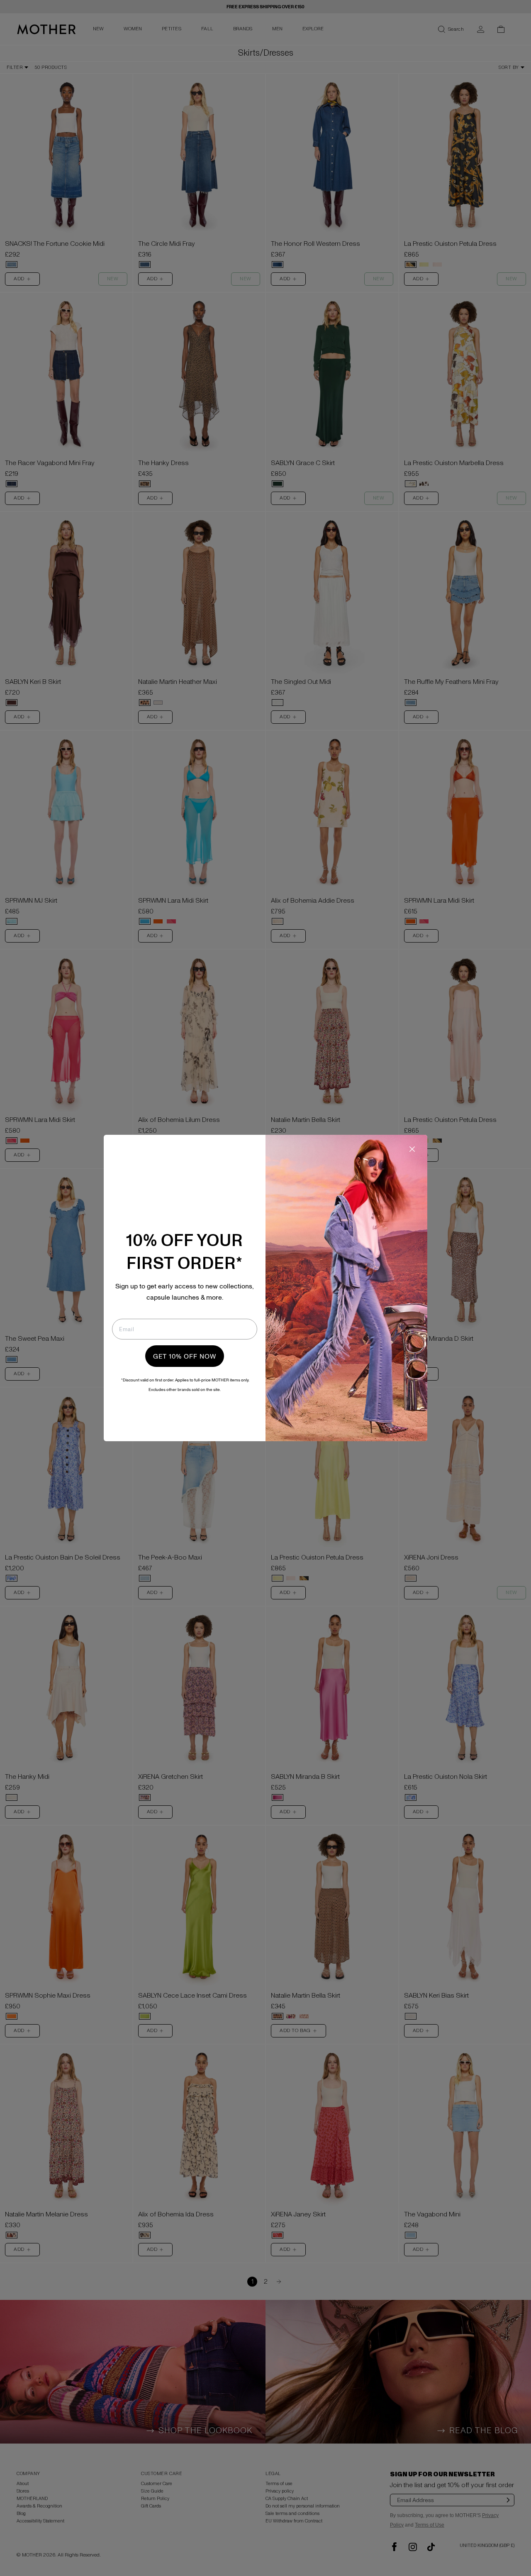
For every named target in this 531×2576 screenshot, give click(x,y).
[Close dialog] (412, 1149)
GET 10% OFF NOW (185, 1356)
